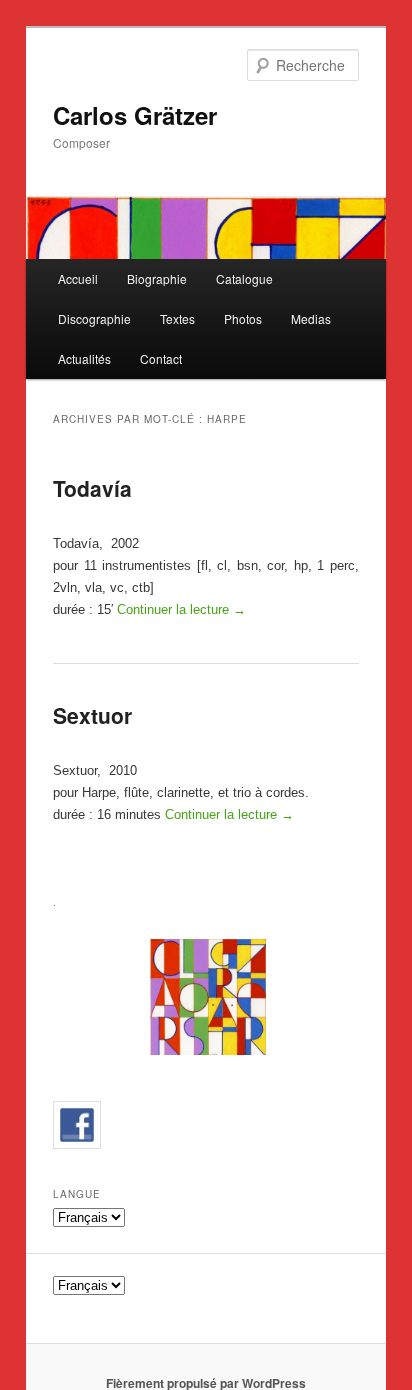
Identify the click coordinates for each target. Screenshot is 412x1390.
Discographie (94, 318)
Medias (311, 318)
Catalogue (244, 278)
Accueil (78, 278)
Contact (161, 358)
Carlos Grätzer (135, 115)
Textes (177, 318)
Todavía (92, 488)
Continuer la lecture (181, 609)
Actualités (84, 358)
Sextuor (92, 715)
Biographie (157, 278)
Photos (243, 318)
